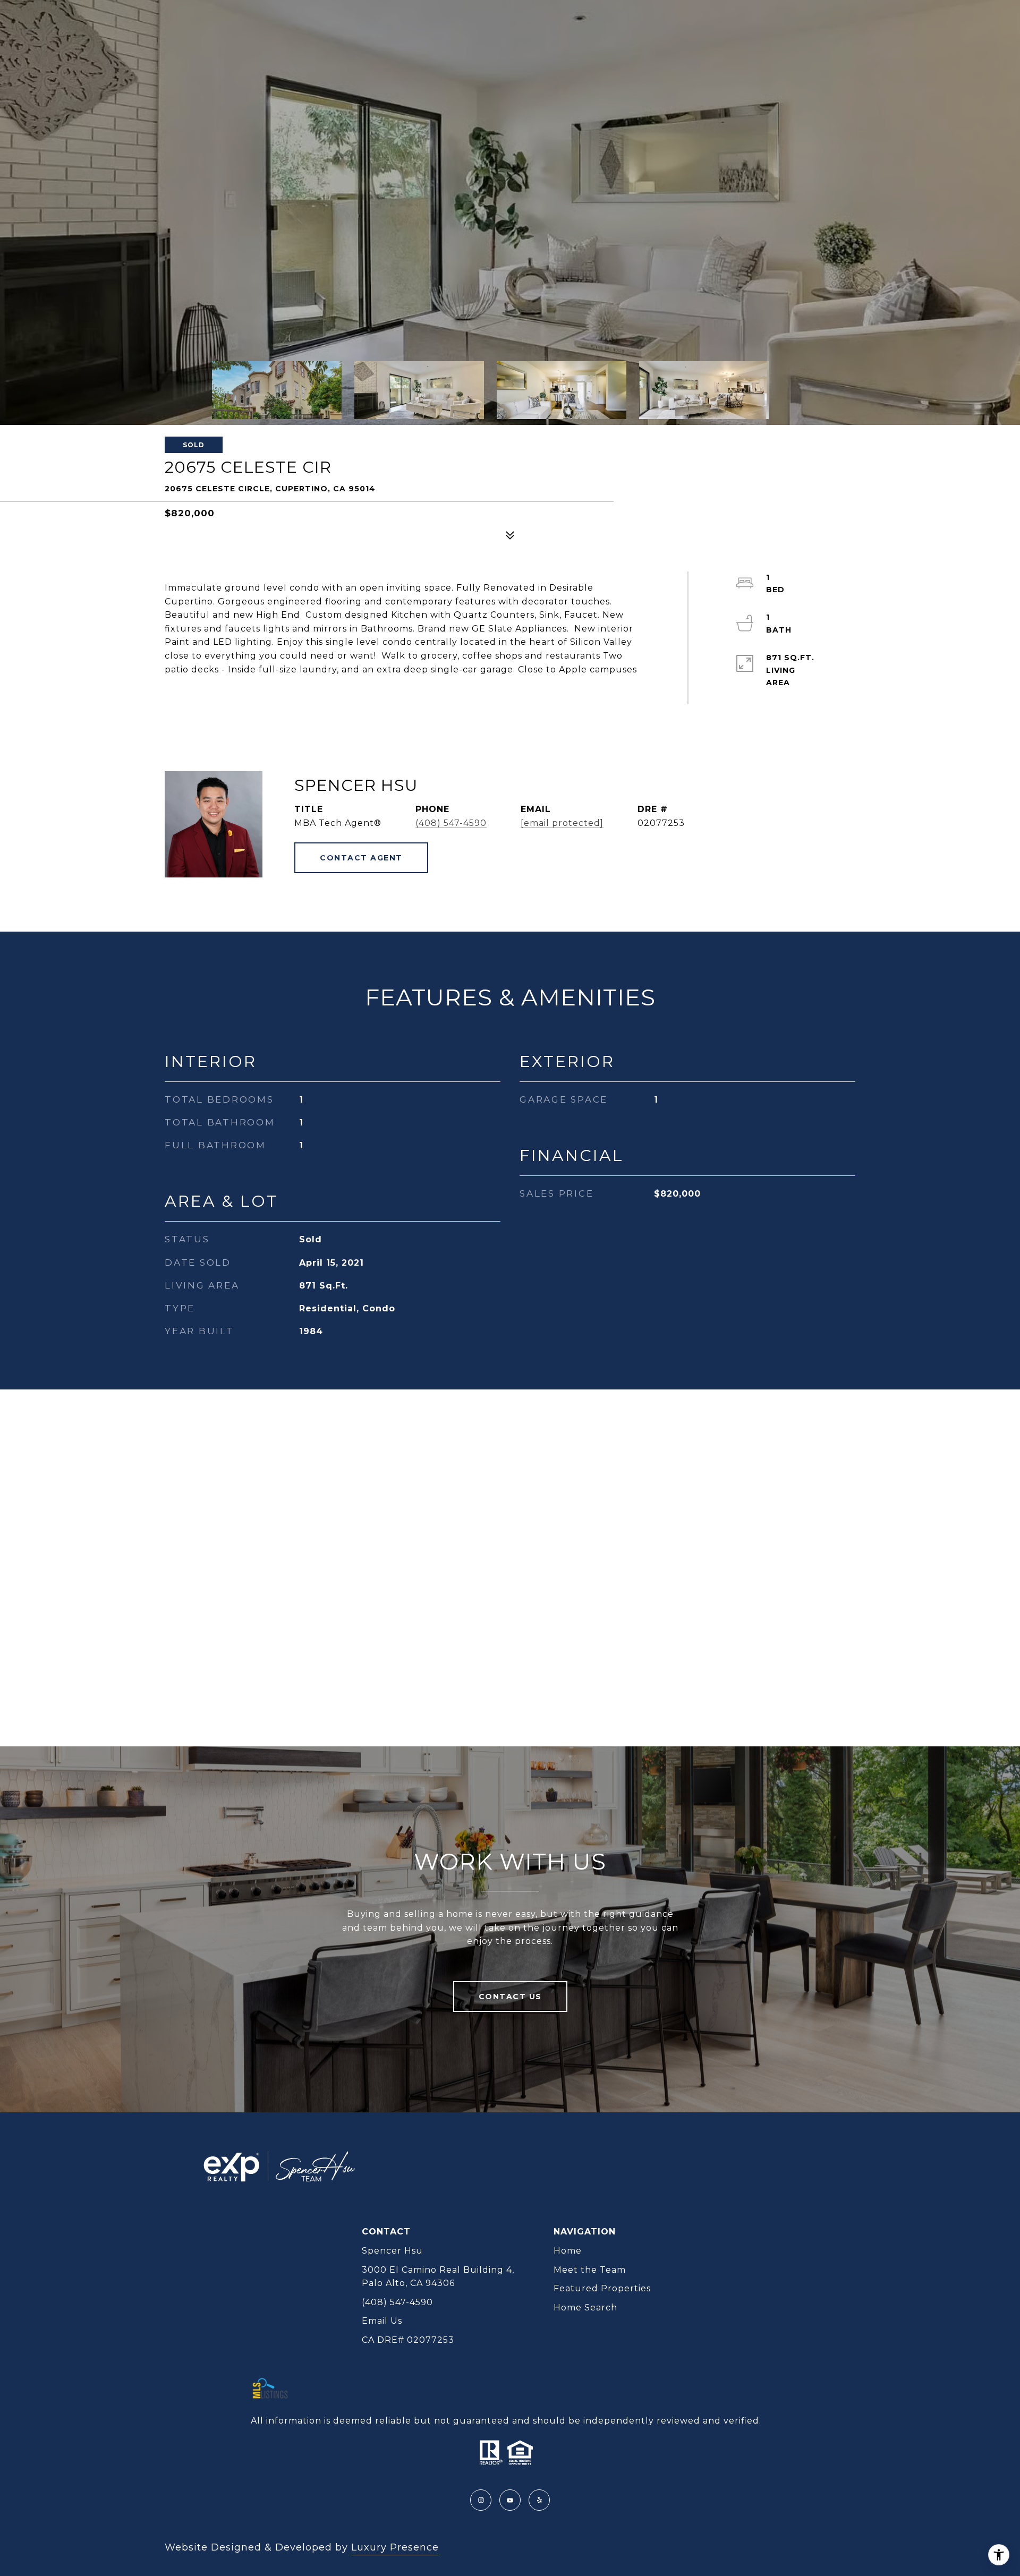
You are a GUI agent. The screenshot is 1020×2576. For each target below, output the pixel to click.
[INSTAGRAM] (481, 2500)
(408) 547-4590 (451, 823)
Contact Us (510, 1997)
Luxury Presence (395, 2547)
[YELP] (539, 2500)
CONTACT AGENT (361, 858)
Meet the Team (590, 2270)
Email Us (382, 2321)
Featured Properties (602, 2288)
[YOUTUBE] (510, 2500)
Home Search (585, 2308)
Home (568, 2251)
